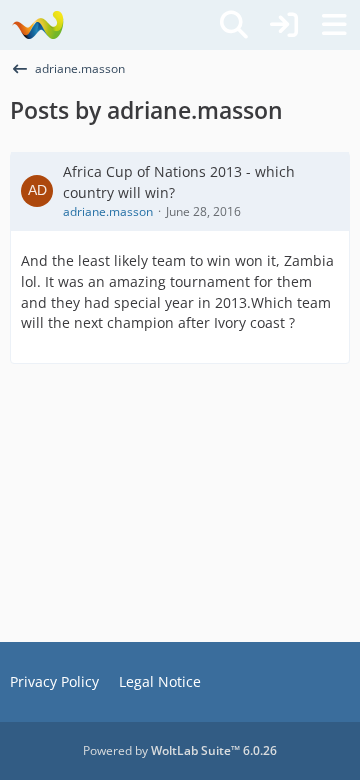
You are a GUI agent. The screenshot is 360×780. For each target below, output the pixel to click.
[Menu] (334, 25)
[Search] (234, 25)
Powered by (180, 750)
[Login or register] (284, 25)
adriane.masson (108, 211)
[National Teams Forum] (37, 25)
